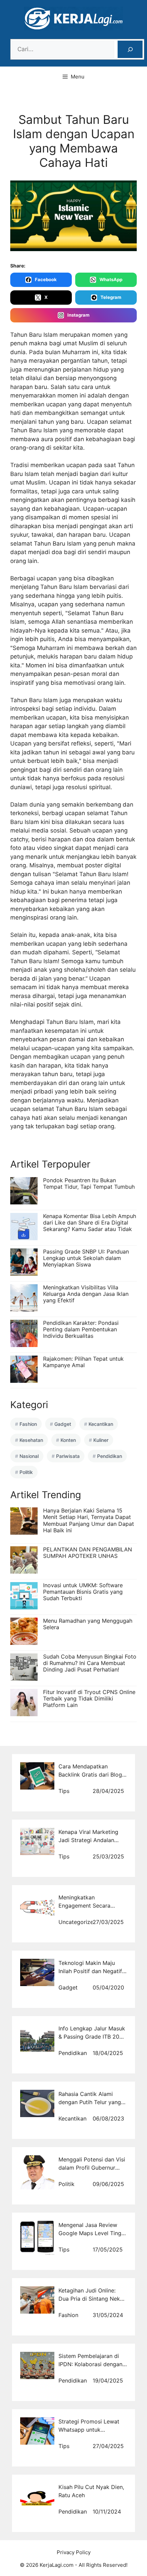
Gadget (63, 1424)
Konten (68, 1440)
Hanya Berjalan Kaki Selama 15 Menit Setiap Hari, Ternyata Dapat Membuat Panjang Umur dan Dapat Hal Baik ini (89, 1520)
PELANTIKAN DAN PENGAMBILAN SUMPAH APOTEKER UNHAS (88, 1553)
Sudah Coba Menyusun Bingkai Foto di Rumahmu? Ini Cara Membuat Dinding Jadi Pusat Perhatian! (90, 1663)
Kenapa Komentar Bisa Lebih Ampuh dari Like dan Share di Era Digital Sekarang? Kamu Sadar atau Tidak (90, 1222)
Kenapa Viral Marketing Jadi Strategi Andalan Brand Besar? (88, 1840)
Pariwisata (68, 1456)
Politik (26, 1472)
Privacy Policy (74, 2552)
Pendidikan (110, 1456)
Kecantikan (101, 1424)
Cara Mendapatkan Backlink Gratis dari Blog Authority (90, 1775)
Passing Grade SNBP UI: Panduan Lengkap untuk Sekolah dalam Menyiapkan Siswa (86, 1258)
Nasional (29, 1456)
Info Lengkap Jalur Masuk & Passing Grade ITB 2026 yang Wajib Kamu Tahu (92, 2037)
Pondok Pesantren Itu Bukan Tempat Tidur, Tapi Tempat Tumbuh (89, 1183)
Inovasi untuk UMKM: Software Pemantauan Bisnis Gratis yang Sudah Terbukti (83, 1592)
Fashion (28, 1424)
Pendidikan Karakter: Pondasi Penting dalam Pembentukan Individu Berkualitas (81, 1329)
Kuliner (101, 1440)
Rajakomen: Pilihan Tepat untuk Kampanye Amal (83, 1362)
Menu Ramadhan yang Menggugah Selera (88, 1624)
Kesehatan (31, 1440)
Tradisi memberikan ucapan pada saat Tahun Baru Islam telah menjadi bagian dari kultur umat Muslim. (72, 474)
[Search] (130, 49)
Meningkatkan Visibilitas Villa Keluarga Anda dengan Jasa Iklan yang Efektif (86, 1294)
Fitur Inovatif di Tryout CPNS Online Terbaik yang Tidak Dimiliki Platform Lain (89, 1698)
